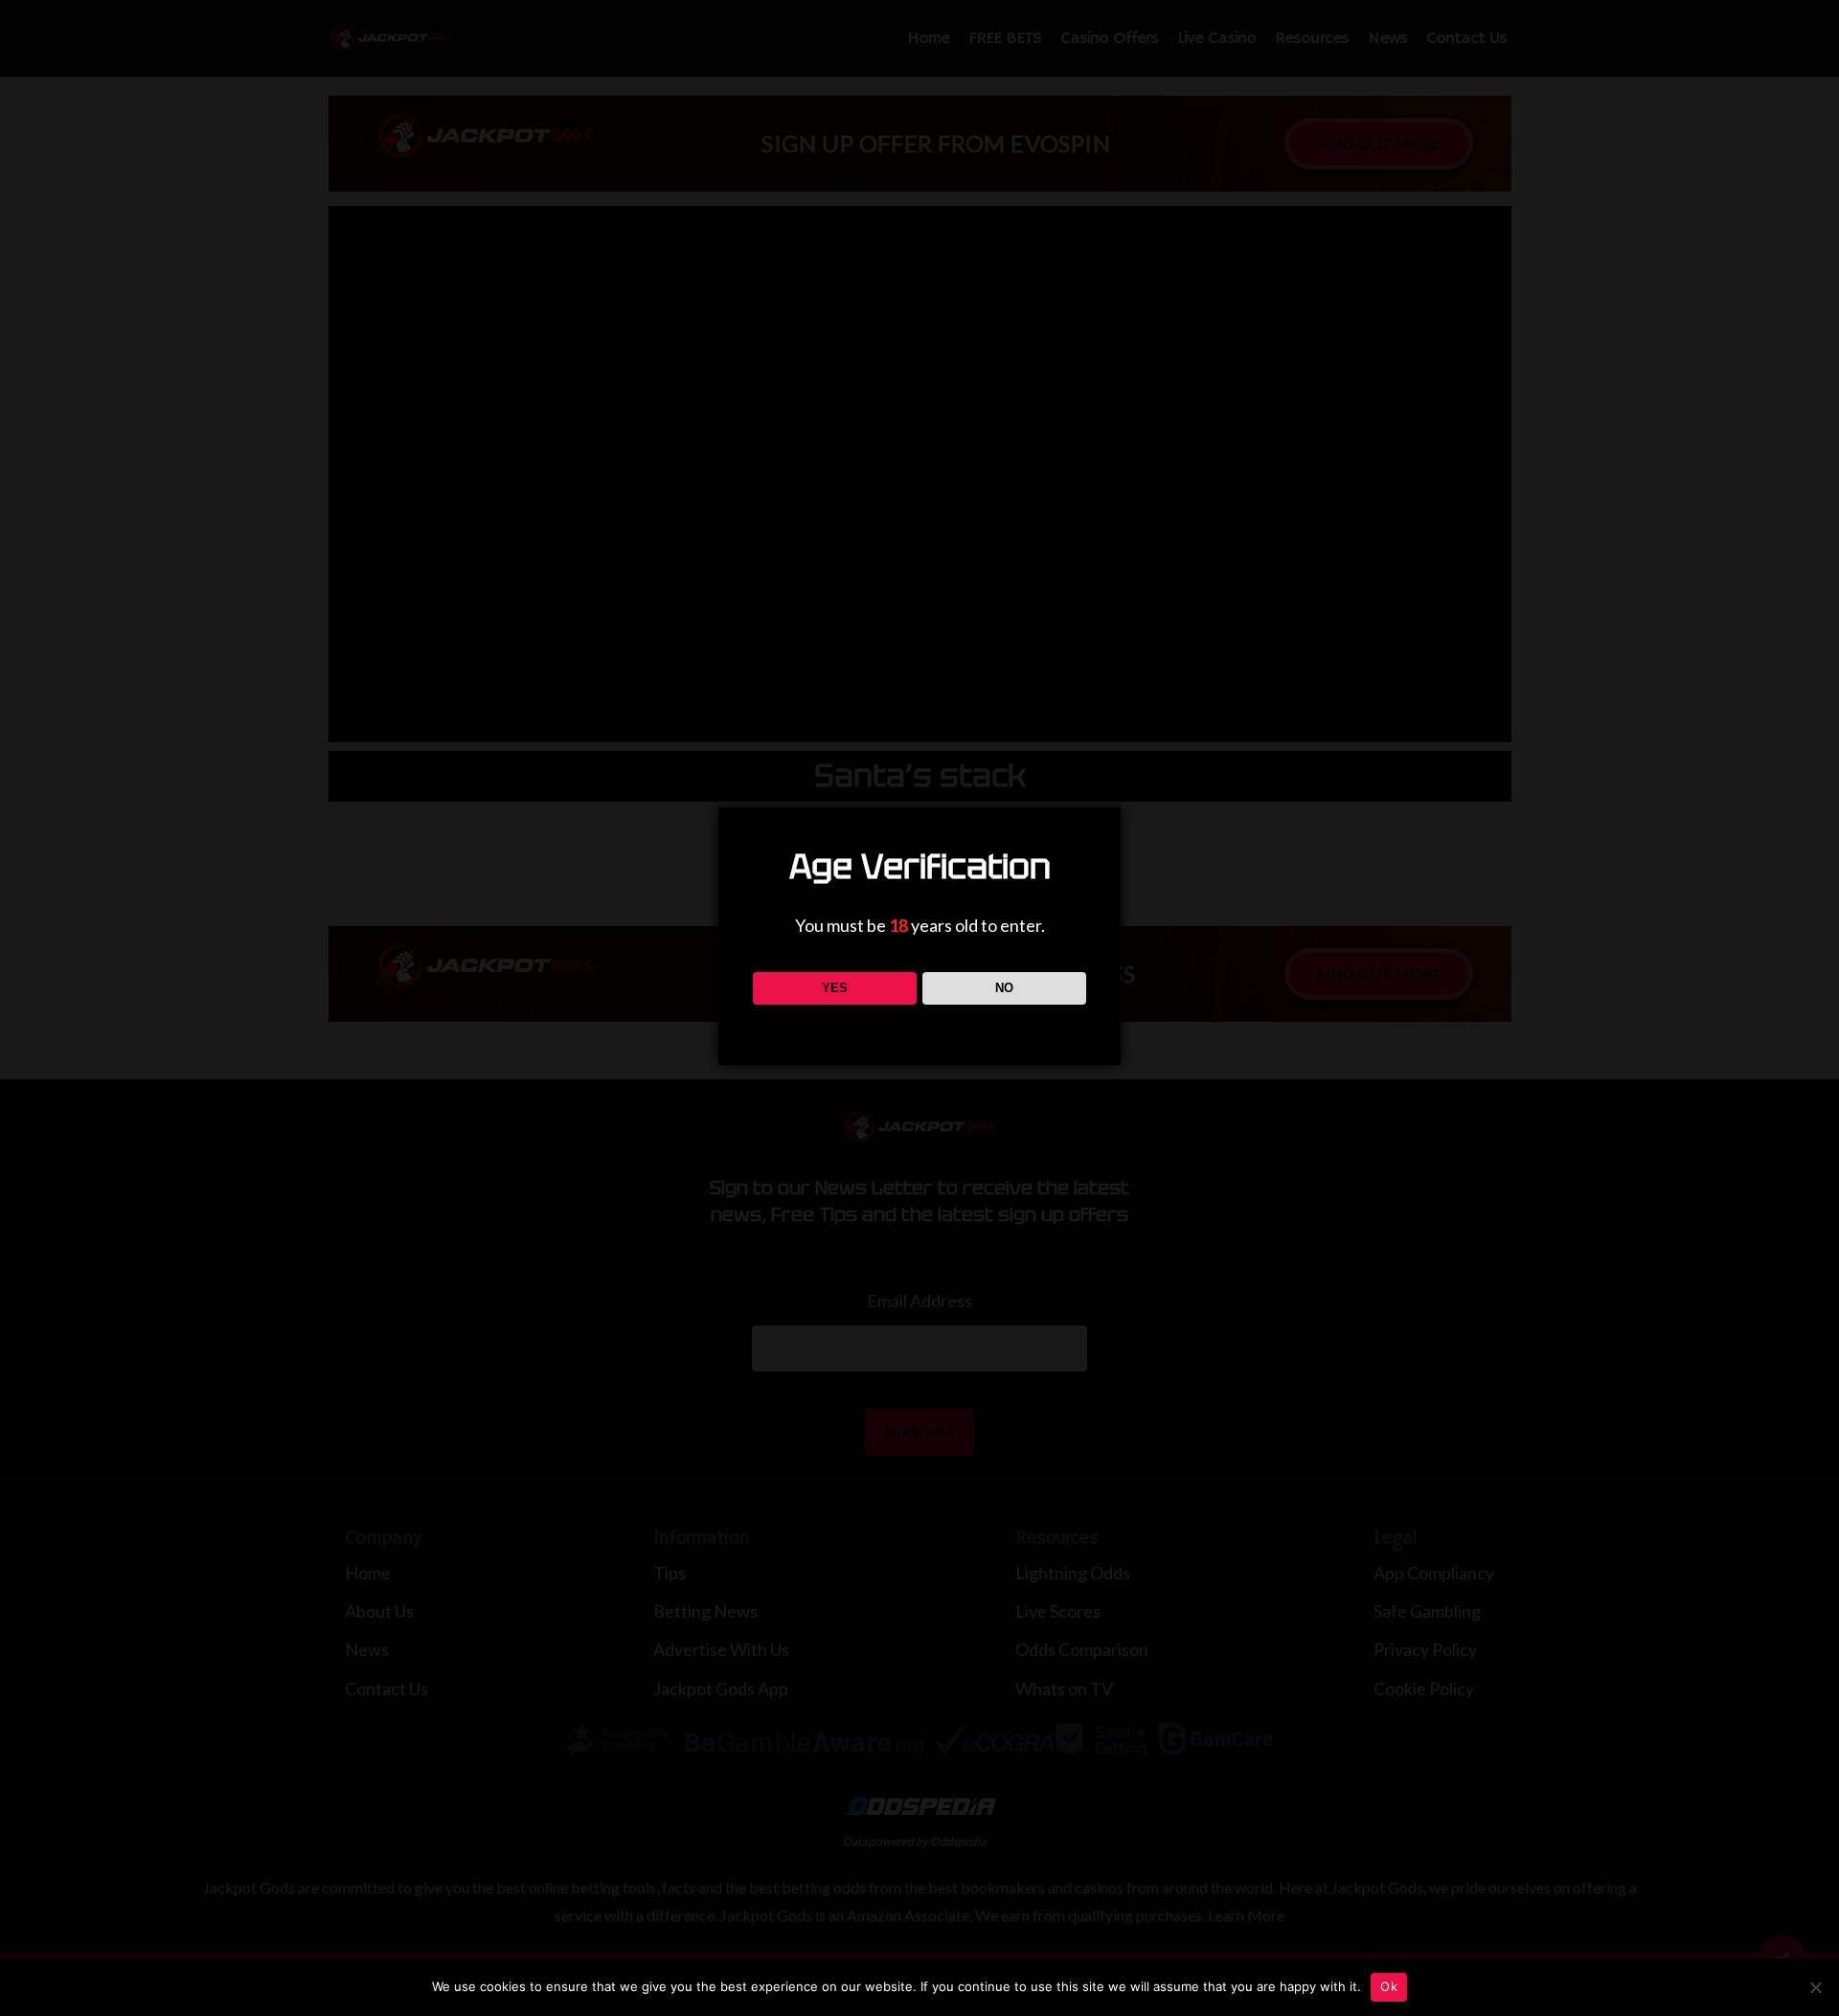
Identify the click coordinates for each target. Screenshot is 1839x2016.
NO (1004, 988)
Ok (1389, 1986)
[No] (1815, 1987)
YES (835, 988)
